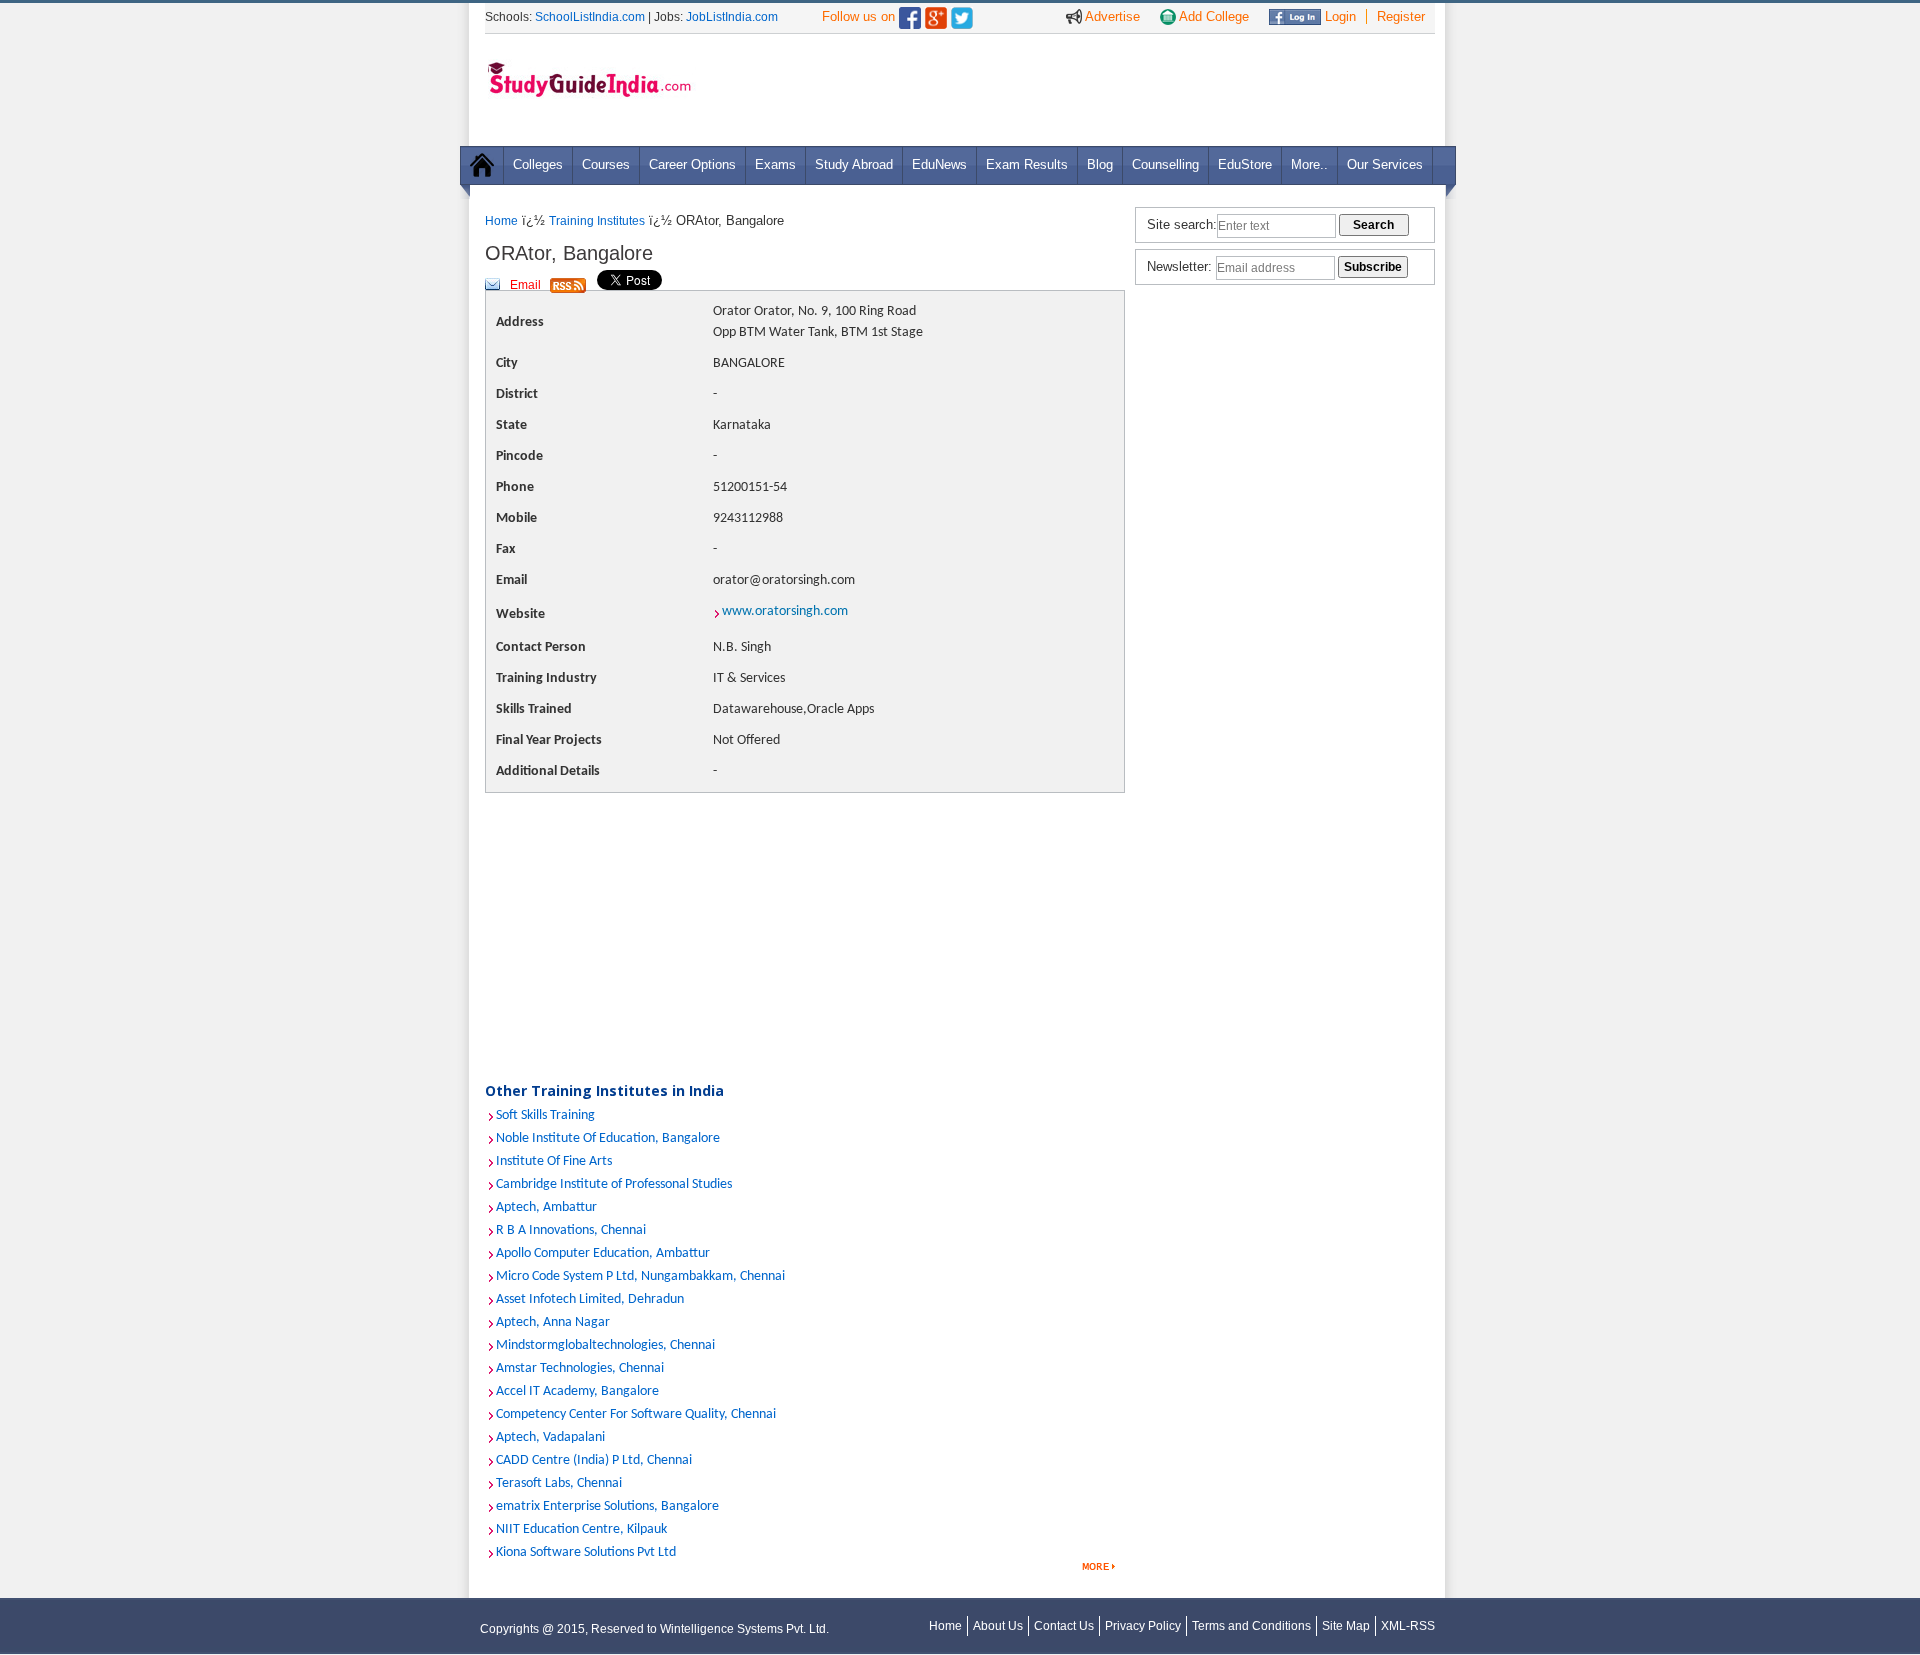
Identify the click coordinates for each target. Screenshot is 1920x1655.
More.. (1309, 164)
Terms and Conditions (1251, 1626)
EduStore (1245, 164)
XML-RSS (1408, 1626)
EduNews (939, 164)
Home (501, 221)
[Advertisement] (1069, 89)
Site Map (1346, 1626)
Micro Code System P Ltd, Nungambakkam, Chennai (640, 1276)
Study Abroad (854, 164)
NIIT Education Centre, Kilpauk (581, 1529)
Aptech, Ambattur (546, 1207)
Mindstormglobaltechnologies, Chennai (605, 1345)
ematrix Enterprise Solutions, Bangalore (607, 1506)
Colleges (538, 164)
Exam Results (1027, 164)
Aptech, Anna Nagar (553, 1322)
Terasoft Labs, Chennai (559, 1483)
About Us (998, 1626)
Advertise (1111, 16)
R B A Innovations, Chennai (571, 1230)
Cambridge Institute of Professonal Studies (614, 1184)
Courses (606, 164)
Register (1401, 16)
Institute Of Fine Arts (554, 1161)
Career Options (692, 164)
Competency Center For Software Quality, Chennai (636, 1414)
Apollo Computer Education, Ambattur (603, 1253)
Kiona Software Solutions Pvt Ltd (586, 1552)
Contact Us (1064, 1626)
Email (525, 285)
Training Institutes (597, 221)
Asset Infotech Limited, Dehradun (590, 1299)
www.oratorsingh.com (785, 611)
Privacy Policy (1143, 1626)
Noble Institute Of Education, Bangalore (608, 1138)
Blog (1100, 164)
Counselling (1165, 164)
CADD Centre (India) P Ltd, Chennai (594, 1460)
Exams (775, 164)
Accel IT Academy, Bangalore (577, 1391)
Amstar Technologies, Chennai (580, 1368)
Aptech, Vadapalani (550, 1437)
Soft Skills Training (545, 1115)
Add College (1212, 16)
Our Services (1385, 164)
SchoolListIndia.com (590, 17)
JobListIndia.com (732, 17)
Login (1338, 16)
